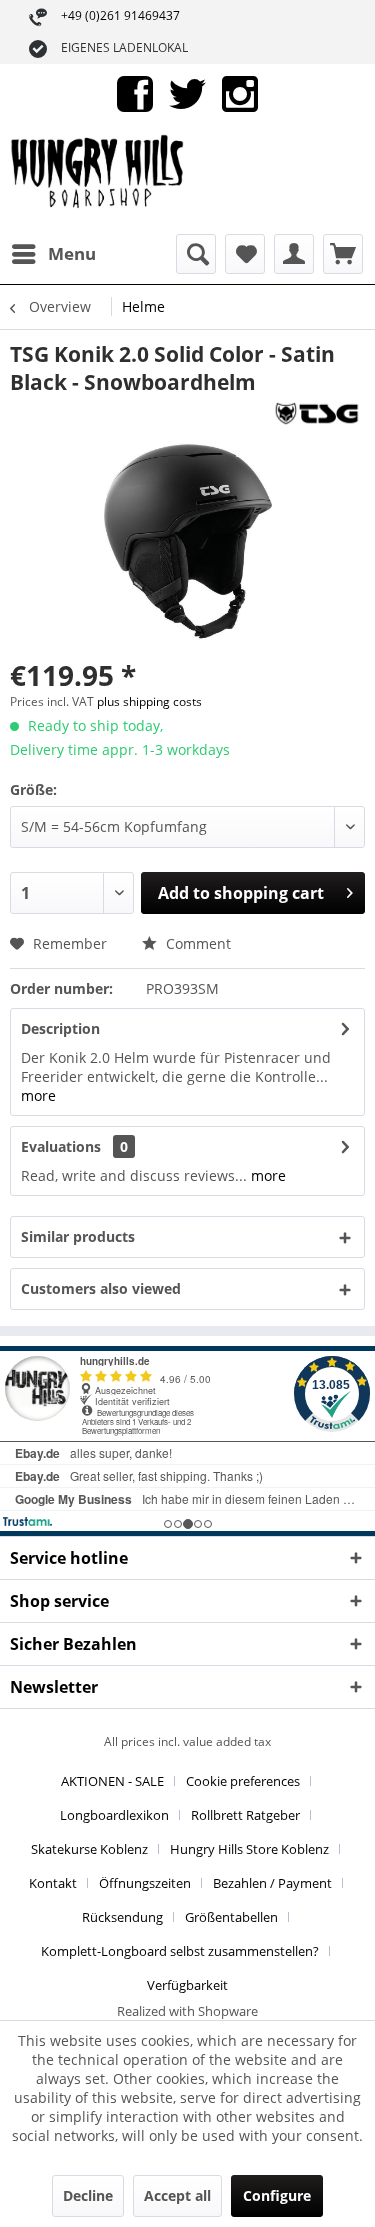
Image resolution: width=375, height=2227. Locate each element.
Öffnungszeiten (145, 1883)
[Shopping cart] (343, 254)
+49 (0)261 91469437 (120, 15)
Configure (277, 2195)
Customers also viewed (101, 1288)
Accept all (177, 2195)
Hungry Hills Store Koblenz (249, 1849)
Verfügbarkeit (187, 1985)
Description (60, 1028)
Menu (72, 253)
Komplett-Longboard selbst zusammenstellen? (180, 1951)
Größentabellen (231, 1917)
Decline (88, 2195)
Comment (196, 943)
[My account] (294, 254)
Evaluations (61, 1146)
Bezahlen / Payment (272, 1883)
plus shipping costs (149, 701)
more (38, 1095)
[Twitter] (187, 92)
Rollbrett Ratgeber (245, 1815)
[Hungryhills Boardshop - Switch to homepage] (99, 179)
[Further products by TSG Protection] (316, 413)
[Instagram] (240, 92)
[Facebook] (135, 92)
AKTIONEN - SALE (112, 1781)
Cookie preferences (243, 1781)
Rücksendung (122, 1917)
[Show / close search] (196, 254)
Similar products (78, 1236)
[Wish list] (245, 254)
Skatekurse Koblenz (89, 1849)
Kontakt (53, 1883)
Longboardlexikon (114, 1815)
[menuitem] (53, 254)
